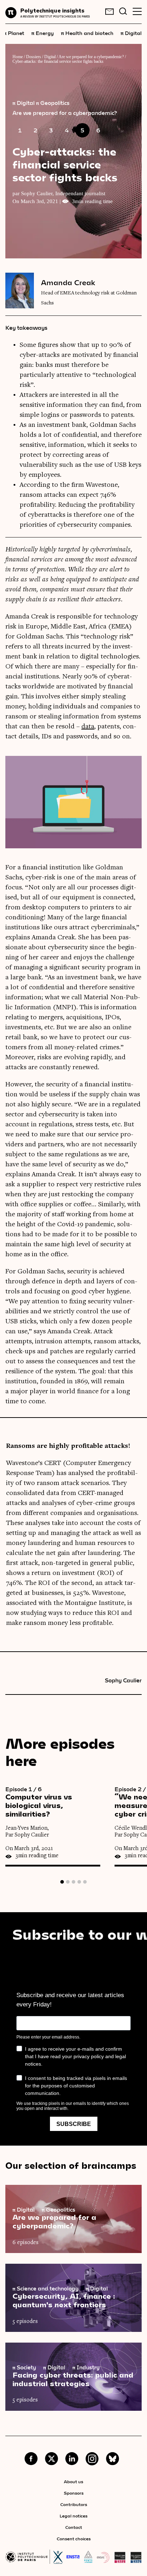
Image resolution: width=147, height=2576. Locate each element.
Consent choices (74, 2539)
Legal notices (73, 2516)
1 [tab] (62, 1882)
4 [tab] (79, 1882)
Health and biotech (87, 33)
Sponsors (74, 2493)
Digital (131, 33)
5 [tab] (85, 1882)
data (88, 727)
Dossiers (34, 57)
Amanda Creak (68, 282)
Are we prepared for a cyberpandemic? (91, 57)
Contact (74, 2527)
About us (73, 2481)
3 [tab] (73, 1882)
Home (18, 57)
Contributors (74, 2504)
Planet (14, 33)
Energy (43, 33)
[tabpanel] (60, 1826)
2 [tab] (68, 1882)
